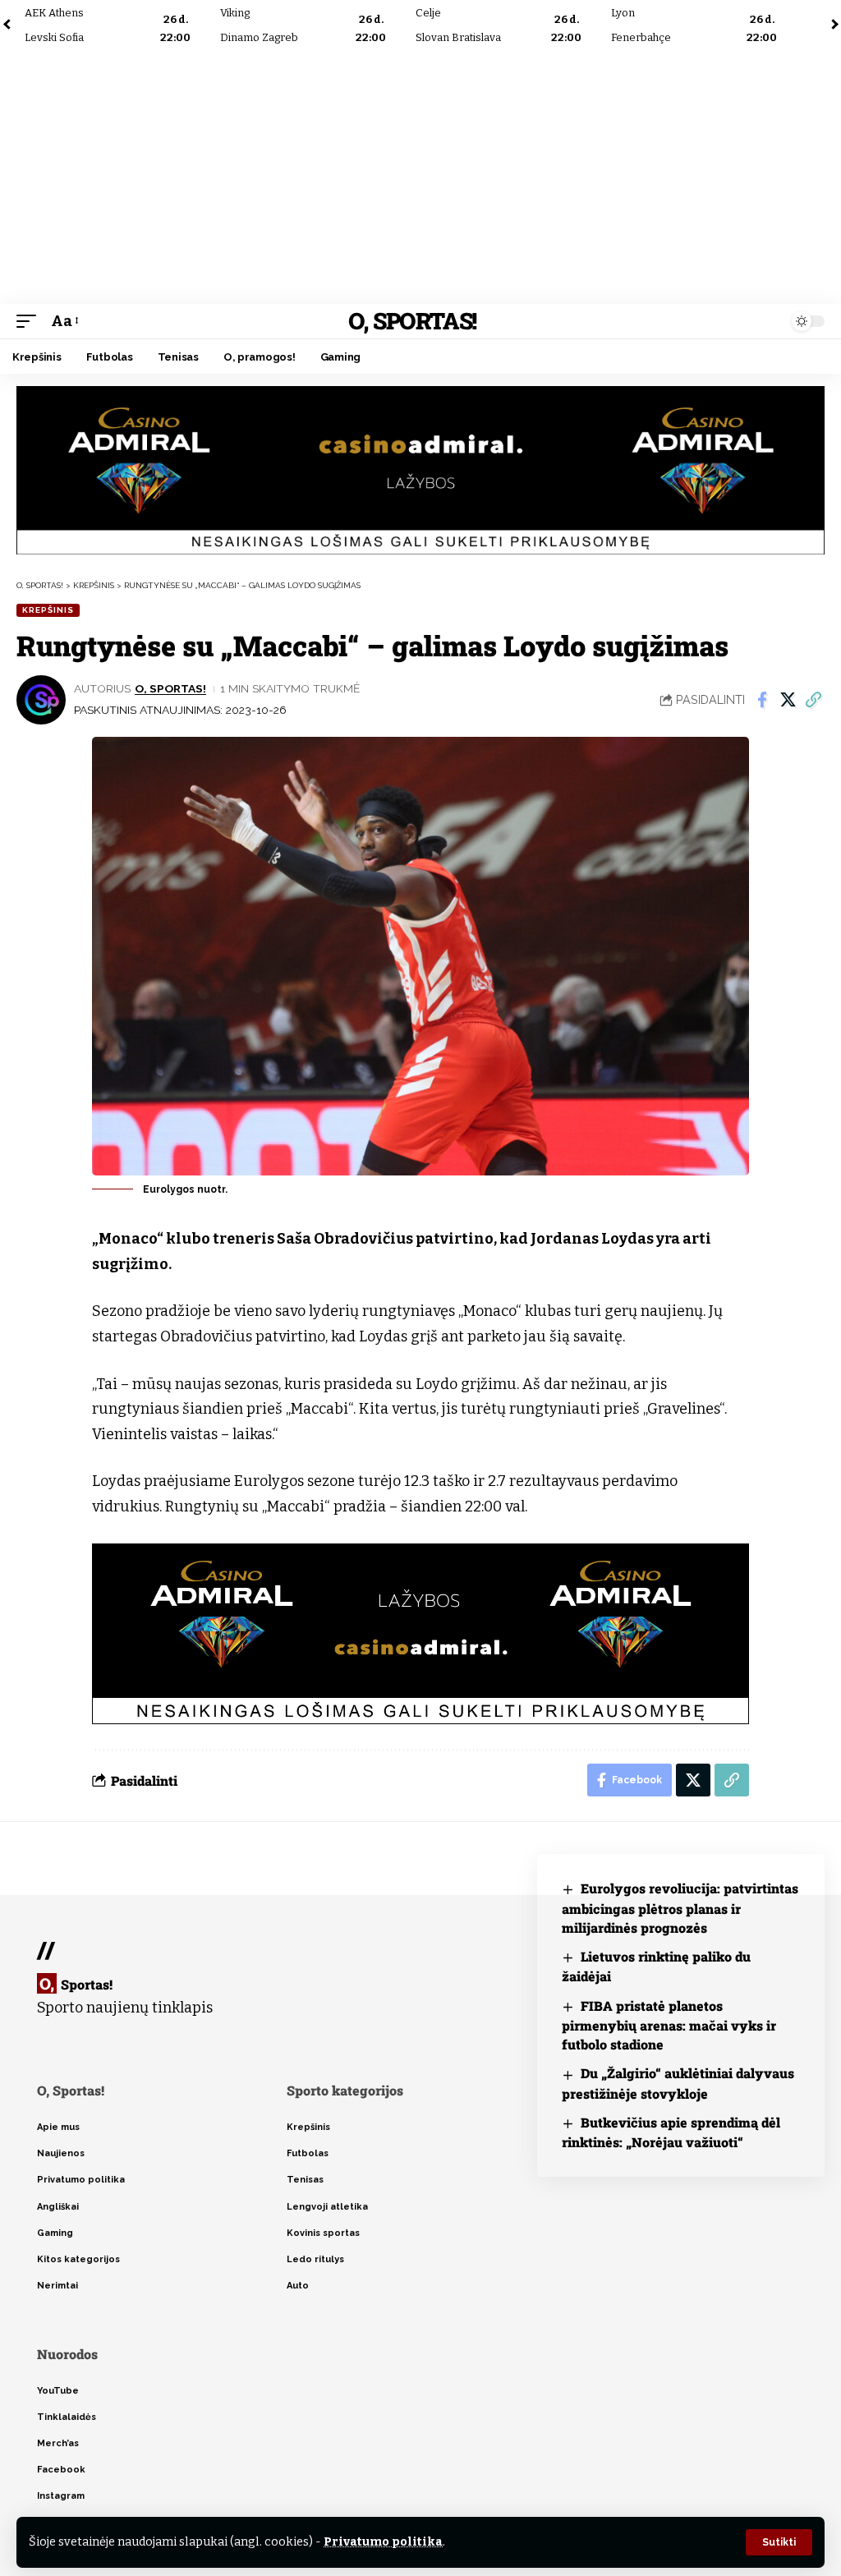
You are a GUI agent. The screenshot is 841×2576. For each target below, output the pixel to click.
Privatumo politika (383, 2542)
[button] (779, 2542)
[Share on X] (788, 700)
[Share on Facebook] (762, 700)
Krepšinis (48, 610)
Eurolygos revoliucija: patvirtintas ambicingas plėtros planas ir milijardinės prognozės (680, 1908)
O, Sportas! (412, 321)
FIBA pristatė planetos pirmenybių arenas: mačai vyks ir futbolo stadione (669, 2025)
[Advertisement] (420, 177)
